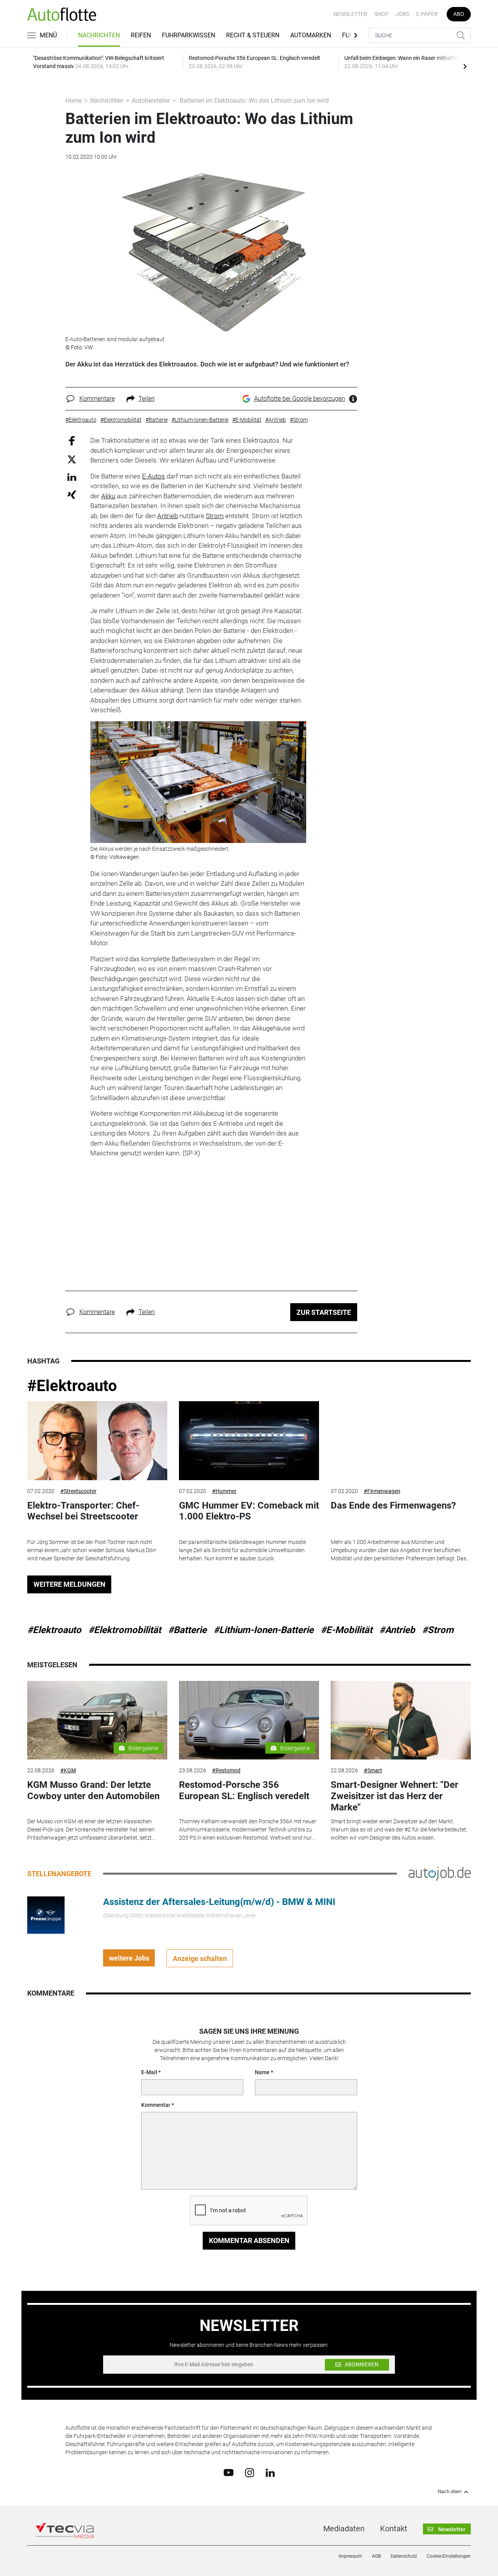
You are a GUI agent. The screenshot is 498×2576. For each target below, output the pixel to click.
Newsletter (350, 14)
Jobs (402, 14)
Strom (215, 516)
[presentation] (465, 66)
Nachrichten (99, 35)
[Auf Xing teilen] (72, 494)
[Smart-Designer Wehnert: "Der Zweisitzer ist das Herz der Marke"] (401, 1720)
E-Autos (153, 476)
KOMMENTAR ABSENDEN (249, 2240)
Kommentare (97, 399)
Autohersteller (151, 101)
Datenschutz (404, 2556)
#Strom (438, 1630)
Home (74, 101)
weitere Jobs (129, 1958)
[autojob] (440, 1873)
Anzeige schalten (200, 1958)
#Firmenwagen (382, 1491)
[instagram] (250, 2472)
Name (262, 2072)
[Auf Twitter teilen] (72, 459)
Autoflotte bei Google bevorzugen (300, 399)
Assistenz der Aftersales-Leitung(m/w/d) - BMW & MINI (219, 1902)
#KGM (68, 1770)
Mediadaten (344, 2529)
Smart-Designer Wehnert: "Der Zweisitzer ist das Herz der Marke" (395, 1796)
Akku (108, 496)
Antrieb (167, 516)
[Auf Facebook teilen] (72, 441)
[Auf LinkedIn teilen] (72, 477)
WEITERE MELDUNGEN (69, 1584)
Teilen (147, 399)
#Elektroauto (72, 1386)
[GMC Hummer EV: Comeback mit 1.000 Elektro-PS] (249, 1441)
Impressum (350, 2556)
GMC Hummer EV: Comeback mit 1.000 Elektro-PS (249, 1511)
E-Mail (149, 2072)
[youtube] (229, 2472)
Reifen (141, 35)
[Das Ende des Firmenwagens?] (401, 1441)
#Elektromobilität (125, 1630)
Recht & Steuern (253, 35)
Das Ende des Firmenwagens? (393, 1505)
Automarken (311, 35)
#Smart (373, 1770)
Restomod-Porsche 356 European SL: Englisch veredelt (244, 1790)
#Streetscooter (78, 1491)
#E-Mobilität (346, 1630)
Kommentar (156, 2105)
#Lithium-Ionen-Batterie (264, 1630)
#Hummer (224, 1491)
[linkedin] (270, 2472)
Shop (381, 14)
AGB (376, 2556)
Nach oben (450, 2492)
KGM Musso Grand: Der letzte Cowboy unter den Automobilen (93, 1790)
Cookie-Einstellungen (449, 2556)
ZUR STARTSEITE (324, 1312)
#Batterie (187, 1630)
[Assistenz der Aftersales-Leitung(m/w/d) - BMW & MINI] (46, 1915)
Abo (459, 14)
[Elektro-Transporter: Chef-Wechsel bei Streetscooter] (97, 1441)
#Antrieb (397, 1630)
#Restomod (226, 1770)
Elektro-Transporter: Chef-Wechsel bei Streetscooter (83, 1511)
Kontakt (394, 2529)
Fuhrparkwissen (189, 35)
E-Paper (427, 14)
